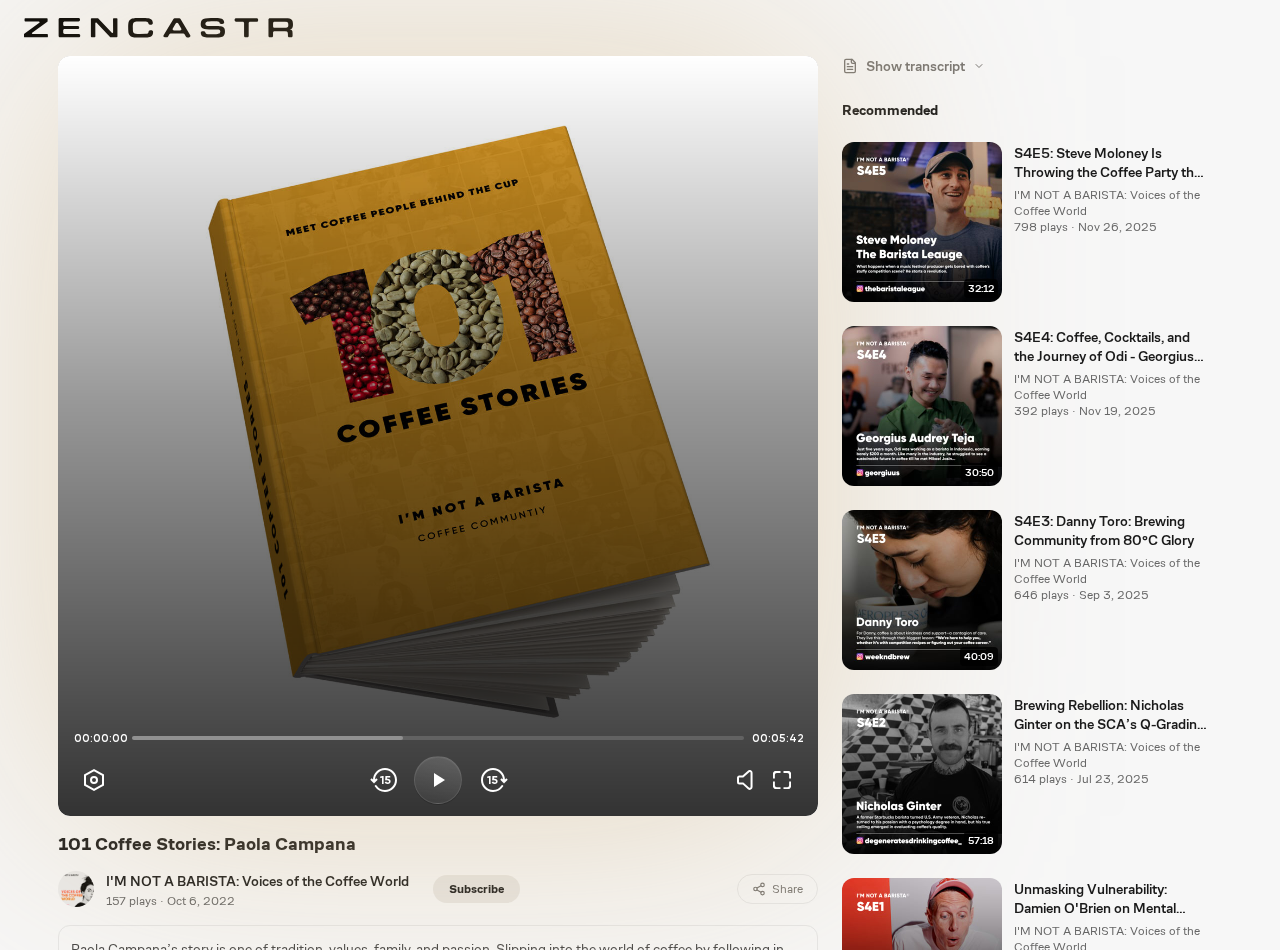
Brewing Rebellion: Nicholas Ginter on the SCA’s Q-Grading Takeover (1109, 716)
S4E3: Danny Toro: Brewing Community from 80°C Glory (1104, 530)
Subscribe (476, 889)
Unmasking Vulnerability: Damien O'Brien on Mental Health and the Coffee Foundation (1095, 900)
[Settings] (94, 780)
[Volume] (750, 780)
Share (787, 889)
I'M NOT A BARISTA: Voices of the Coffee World (257, 881)
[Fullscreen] (782, 780)
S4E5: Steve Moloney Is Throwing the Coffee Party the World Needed (1107, 164)
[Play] (438, 780)
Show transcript (915, 66)
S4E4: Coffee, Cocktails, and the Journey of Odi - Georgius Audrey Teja (1104, 348)
